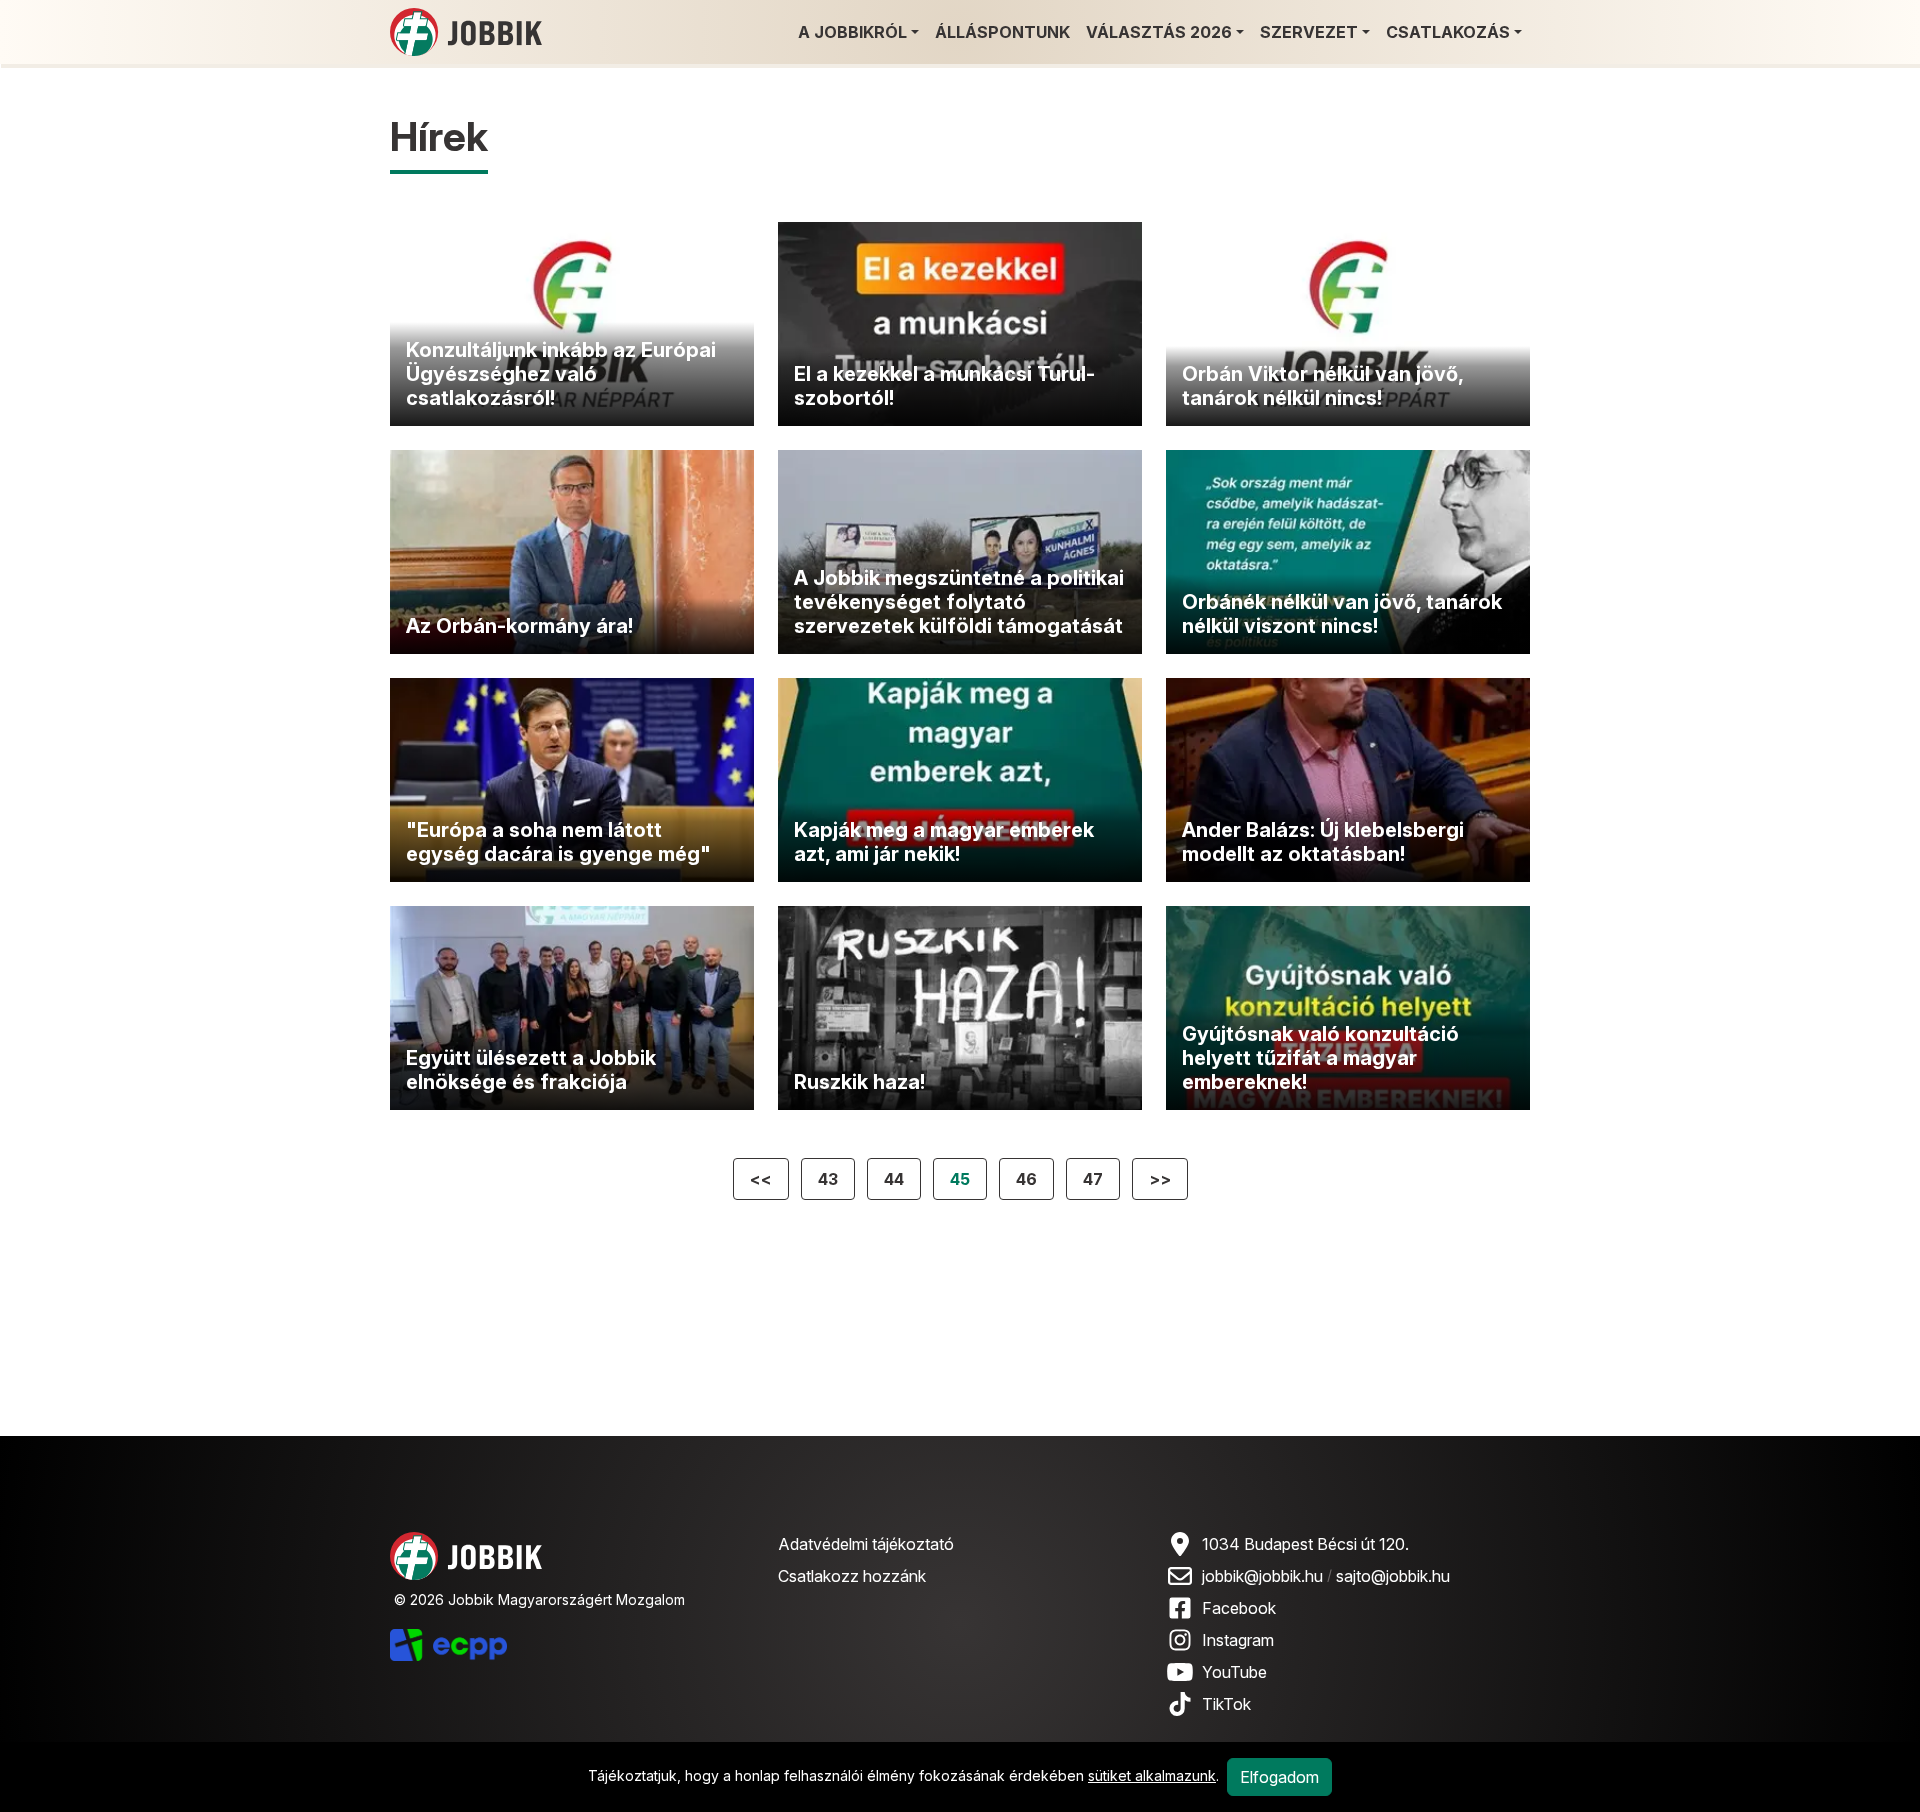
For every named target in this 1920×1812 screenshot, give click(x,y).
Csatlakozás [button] (1448, 32)
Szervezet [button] (1309, 32)
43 (828, 1179)
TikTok (1226, 1704)
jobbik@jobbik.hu (1262, 1576)
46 (1026, 1179)
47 (1093, 1179)
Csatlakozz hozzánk (852, 1576)
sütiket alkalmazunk (1152, 1775)
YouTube (1234, 1672)
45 (960, 1179)
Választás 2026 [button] (1159, 32)
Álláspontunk (1002, 32)
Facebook (1239, 1608)
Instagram (1238, 1640)
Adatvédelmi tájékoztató (866, 1544)
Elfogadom (1279, 1777)
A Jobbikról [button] (852, 32)
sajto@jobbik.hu (1393, 1576)
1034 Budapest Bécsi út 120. (1305, 1544)
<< (761, 1179)
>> (1160, 1179)
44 (894, 1179)
